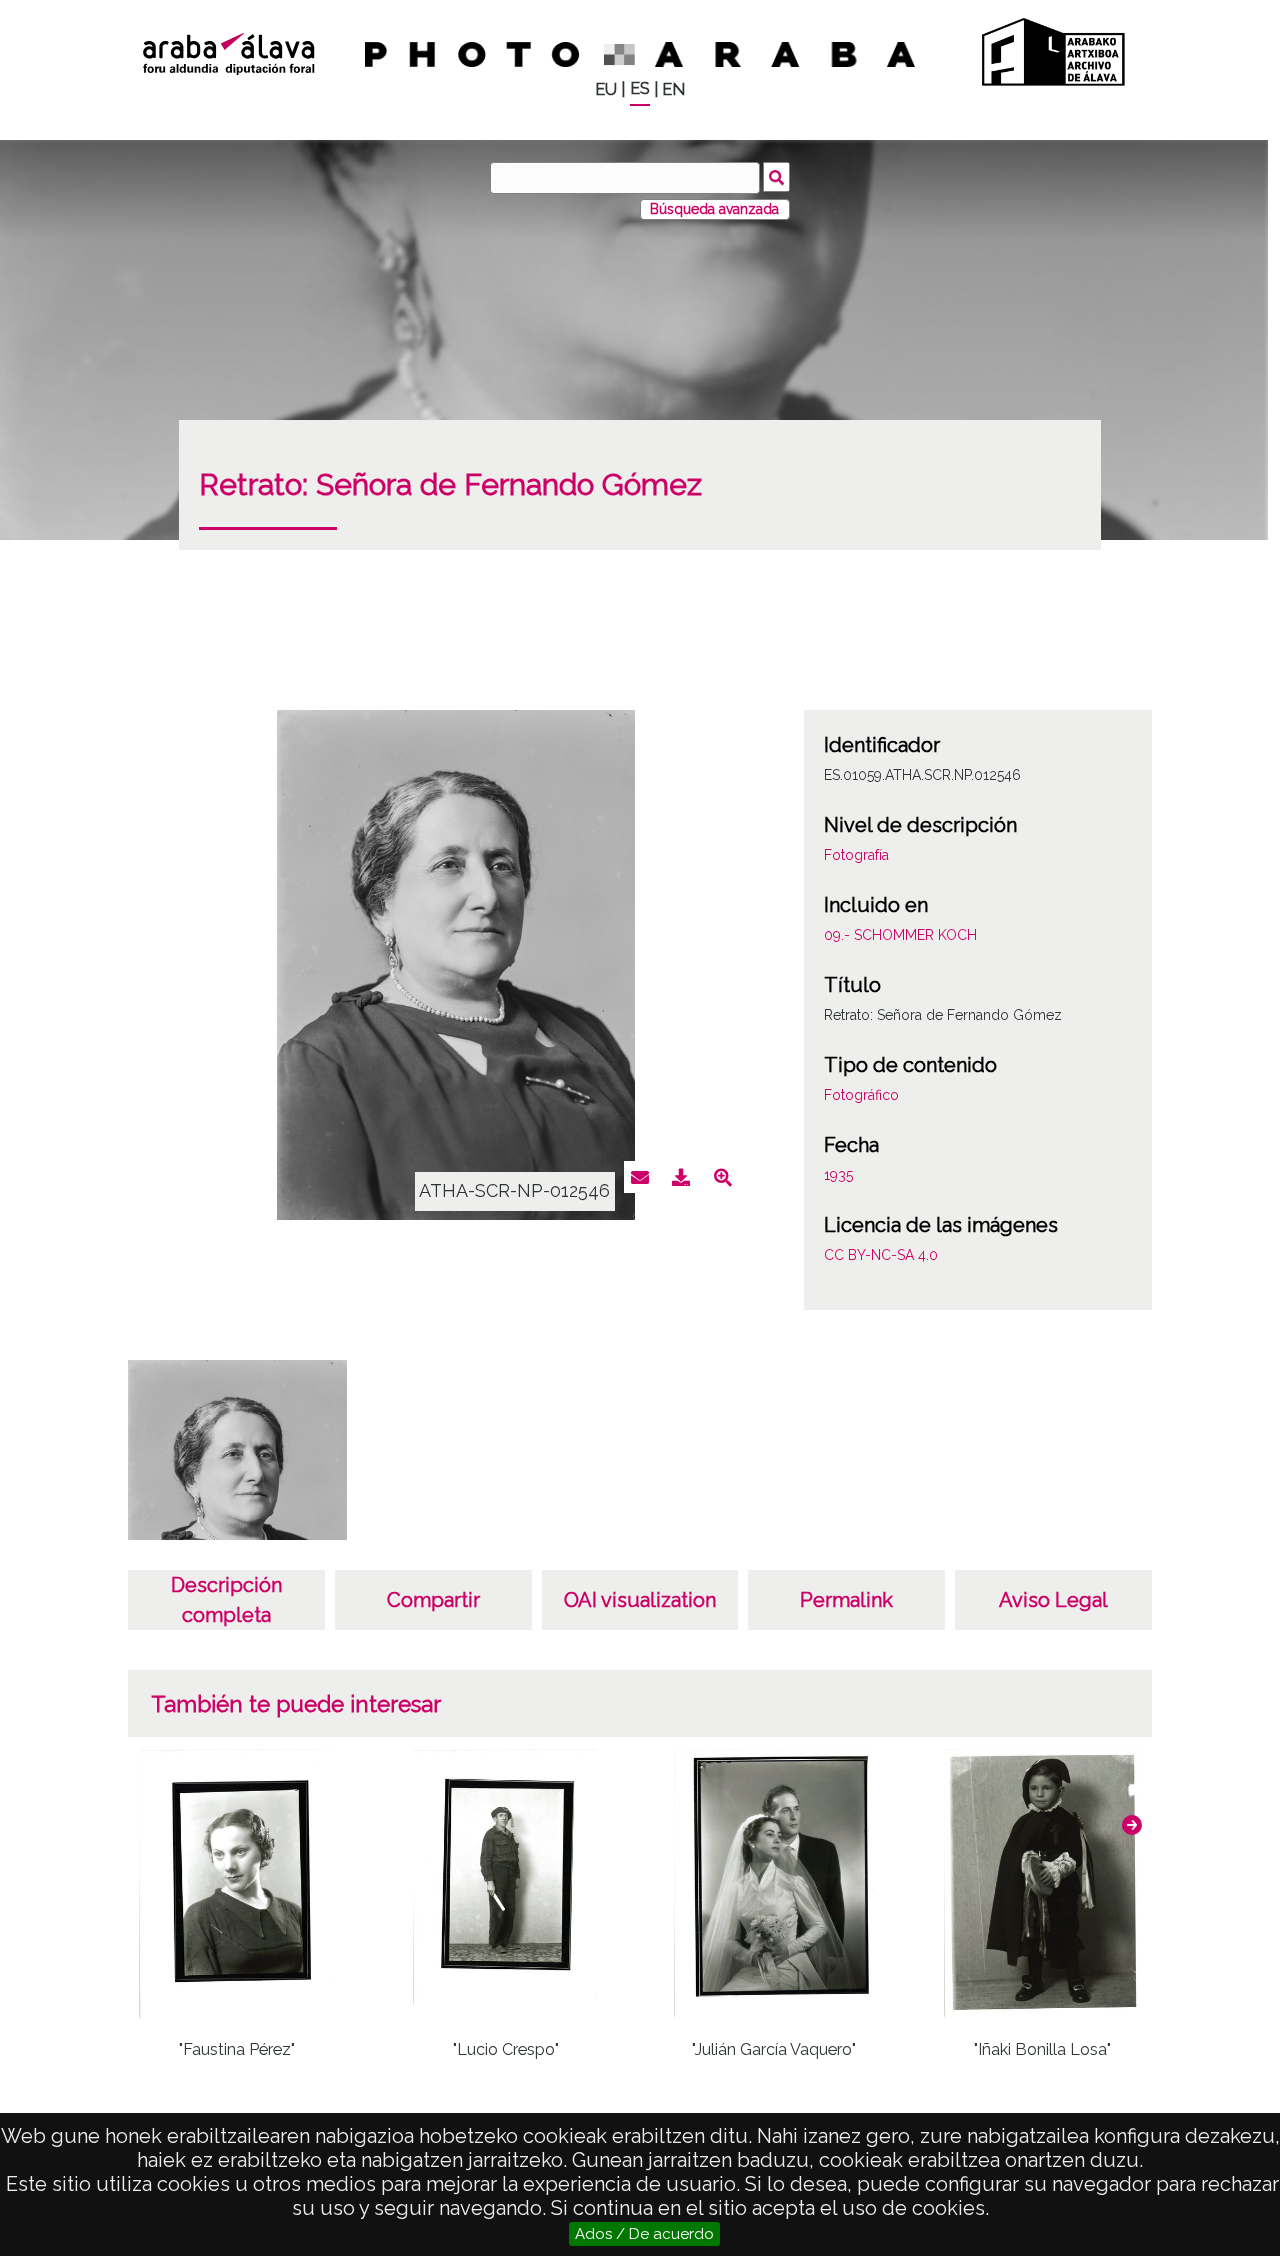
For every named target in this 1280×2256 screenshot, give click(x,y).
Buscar (776, 177)
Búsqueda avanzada (714, 209)
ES (640, 88)
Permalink (846, 1600)
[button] (1132, 1825)
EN (673, 89)
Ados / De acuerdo (644, 2234)
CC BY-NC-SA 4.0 (881, 1255)
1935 (838, 1175)
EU (606, 89)
